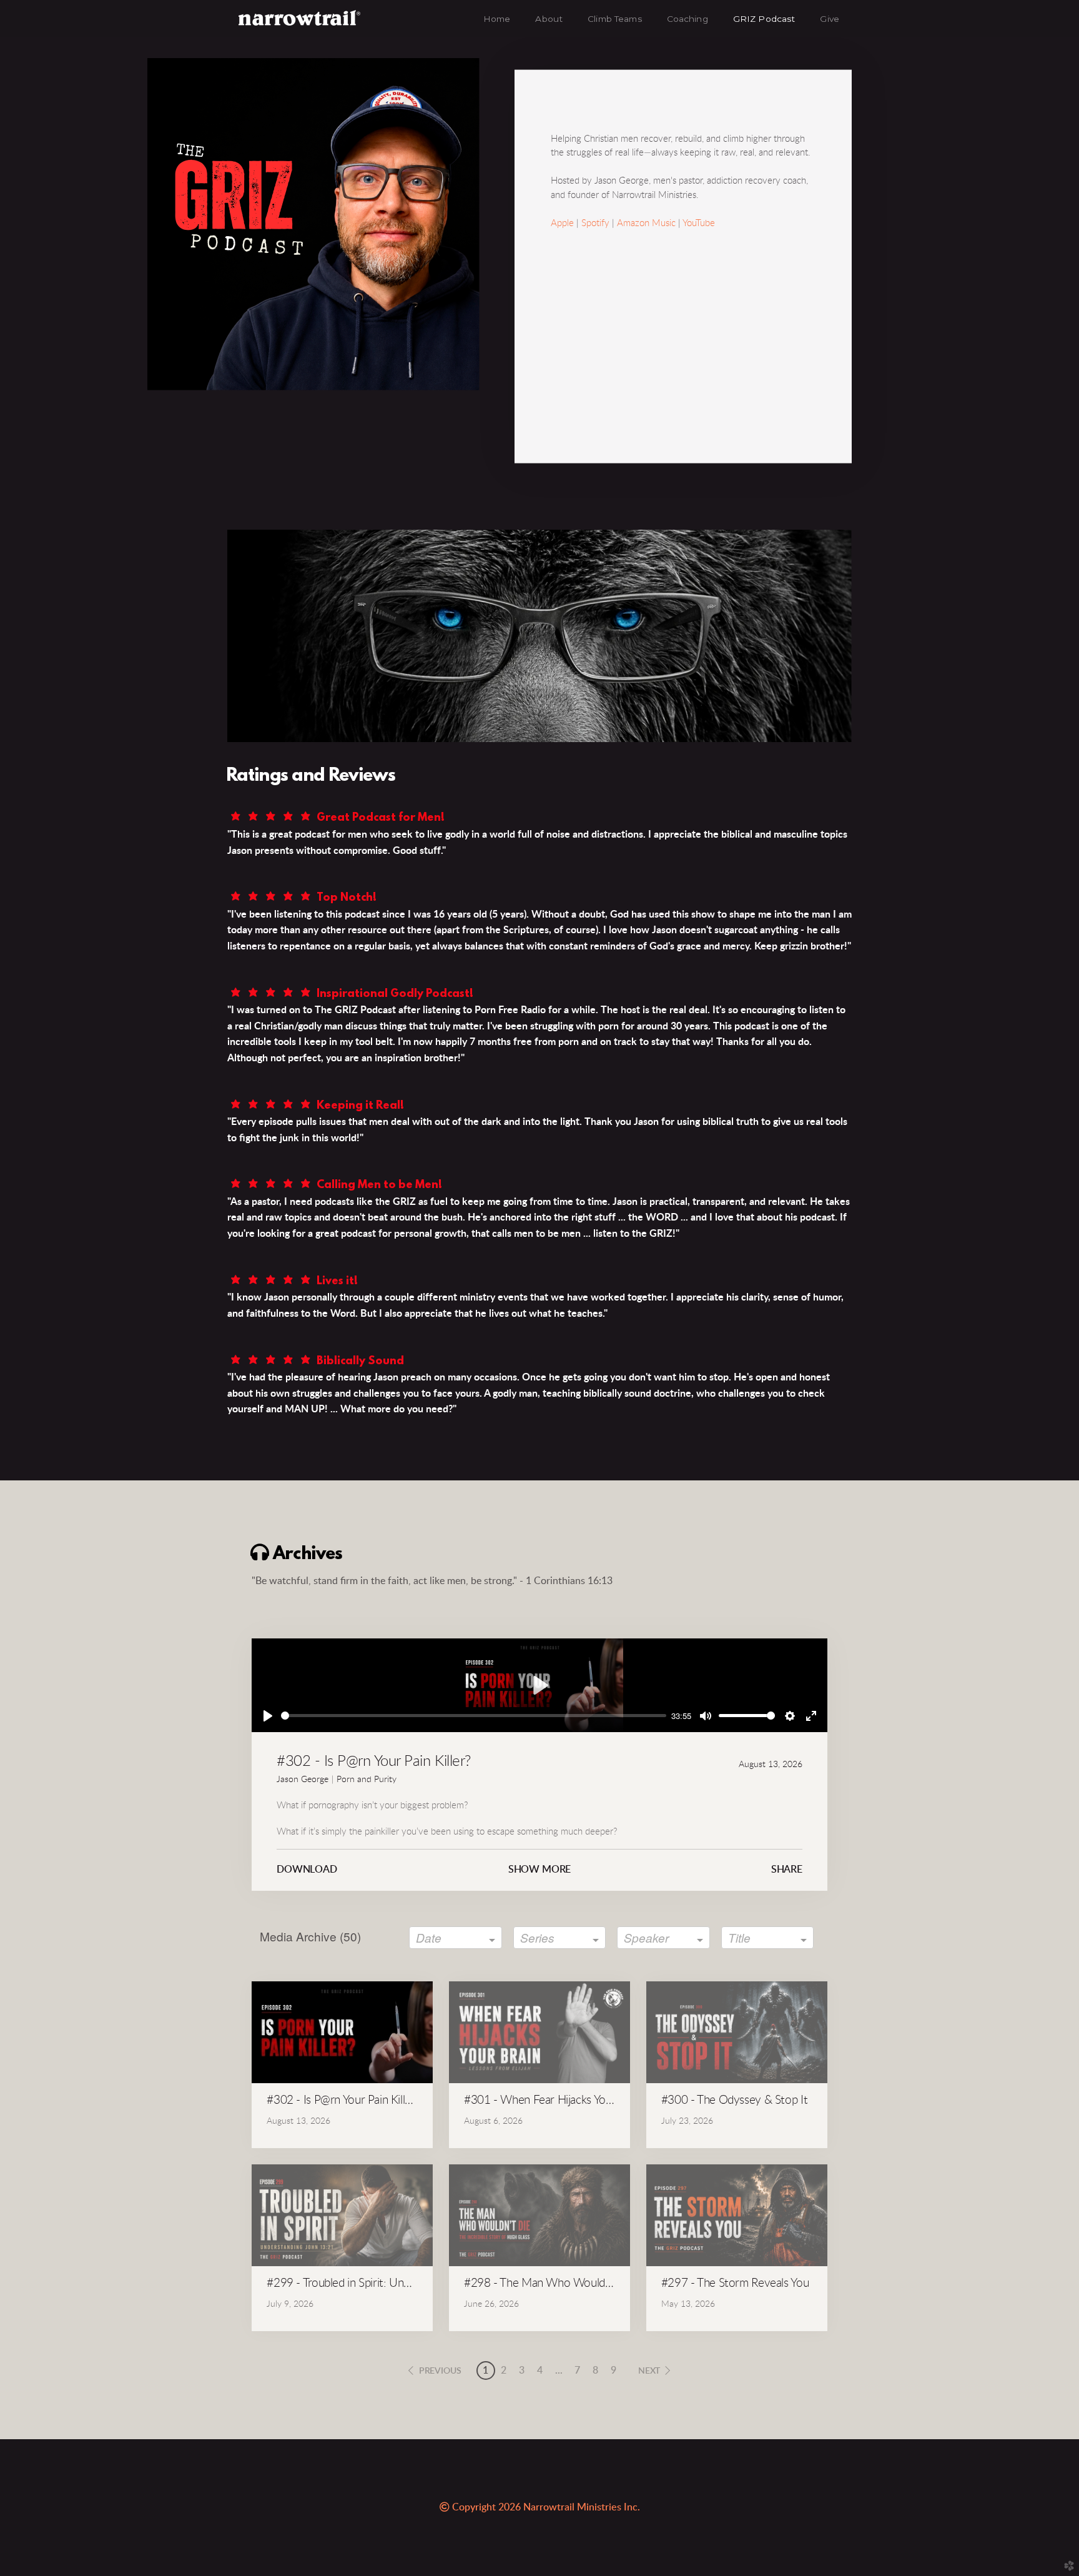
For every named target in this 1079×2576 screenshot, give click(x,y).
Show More (540, 1870)
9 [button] (613, 2370)
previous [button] (440, 2371)
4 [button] (540, 2370)
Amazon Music (646, 223)
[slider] (474, 1716)
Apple (562, 223)
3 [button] (522, 2370)
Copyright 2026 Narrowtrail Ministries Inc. (540, 2507)
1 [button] (485, 2370)
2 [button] (504, 2370)
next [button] (649, 2371)
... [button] (559, 2370)
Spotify (595, 223)
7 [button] (577, 2370)
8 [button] (595, 2370)
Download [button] (307, 1870)
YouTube (699, 223)
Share (787, 1870)
